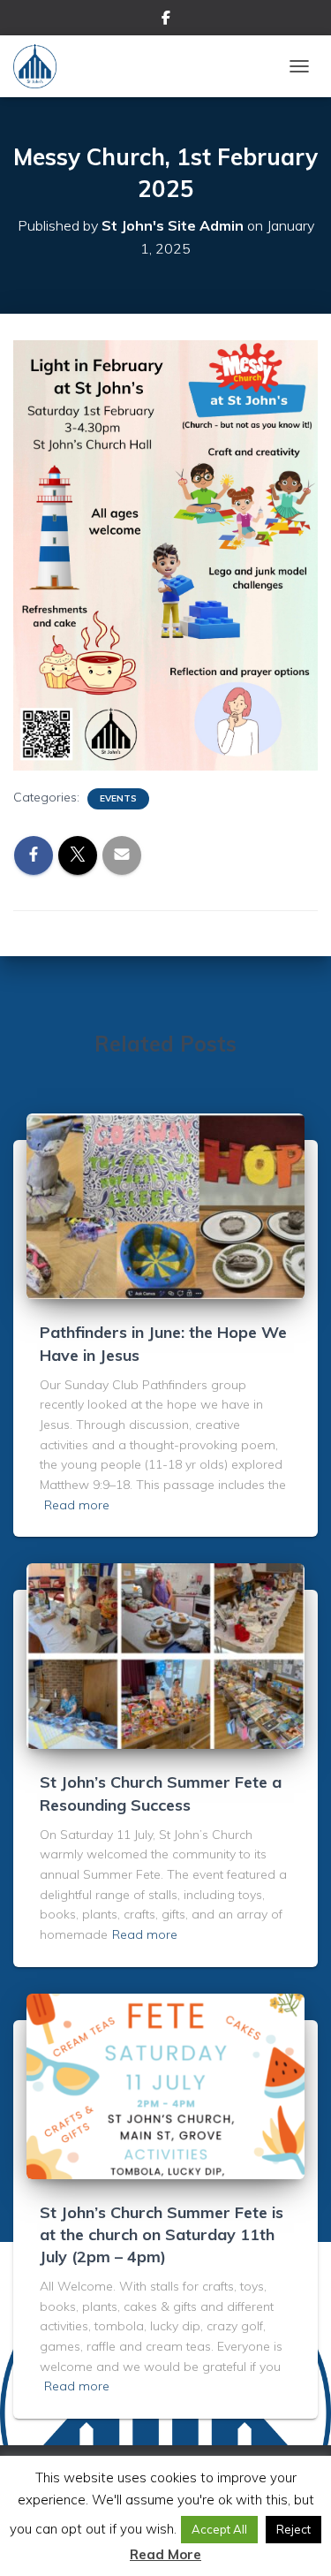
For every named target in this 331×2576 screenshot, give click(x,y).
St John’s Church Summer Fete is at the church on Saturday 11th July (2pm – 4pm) (162, 2234)
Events (118, 798)
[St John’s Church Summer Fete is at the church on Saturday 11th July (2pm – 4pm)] (165, 2085)
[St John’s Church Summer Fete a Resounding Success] (165, 1655)
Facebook (166, 20)
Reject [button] (293, 2529)
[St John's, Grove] (41, 66)
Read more (77, 1505)
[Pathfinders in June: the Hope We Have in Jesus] (165, 1205)
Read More (165, 2554)
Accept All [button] (219, 2529)
